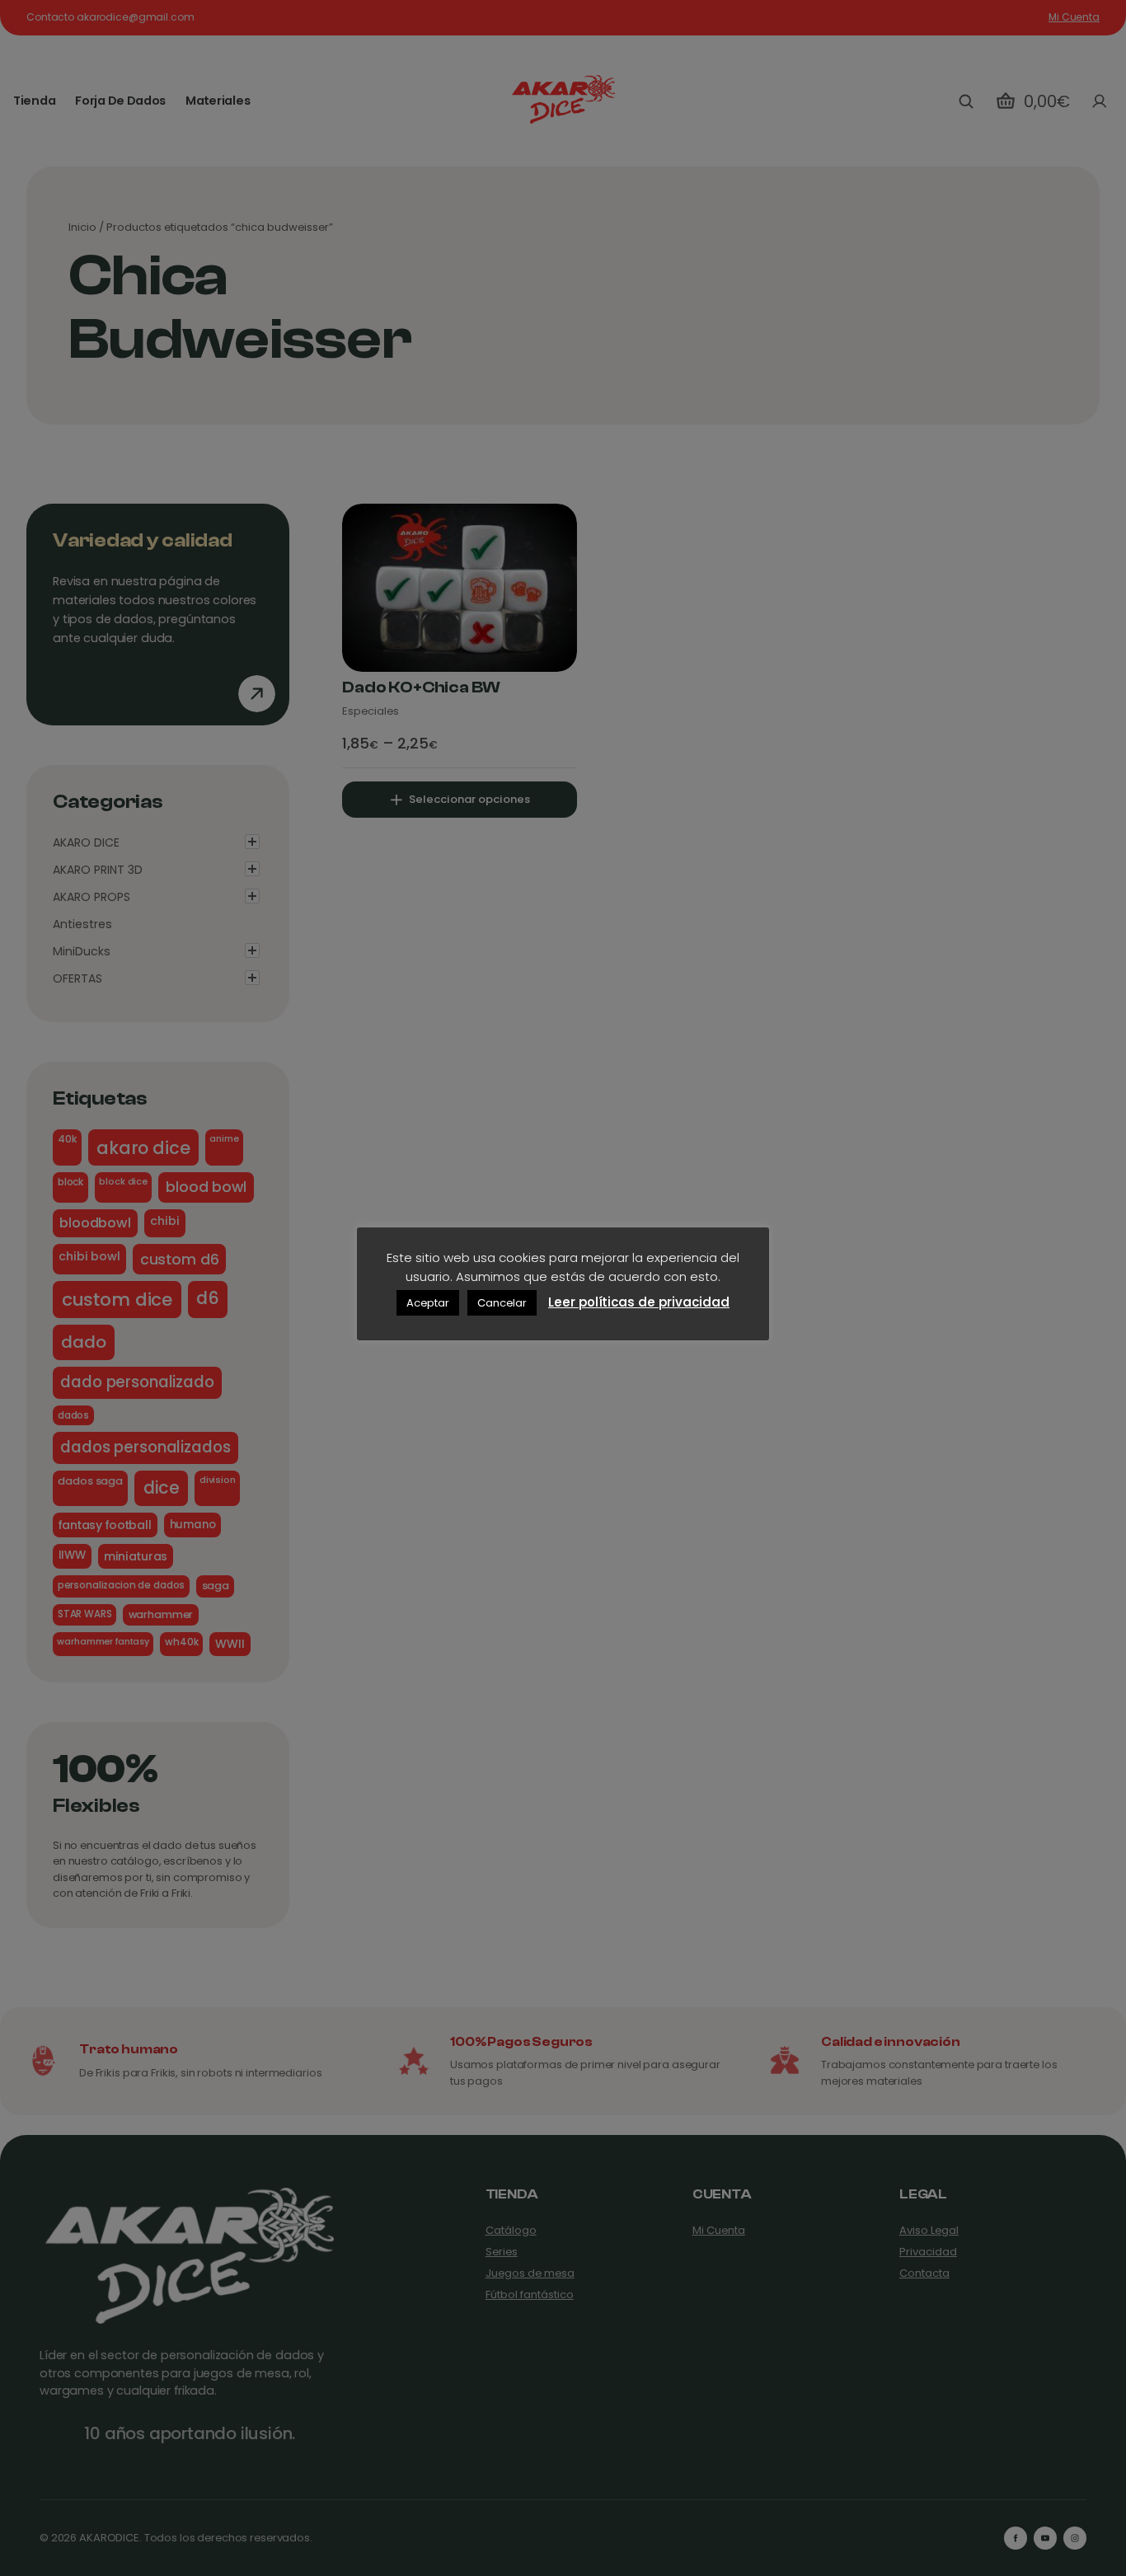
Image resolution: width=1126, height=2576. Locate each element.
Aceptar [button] (428, 1303)
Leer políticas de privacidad (639, 1302)
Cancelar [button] (502, 1303)
